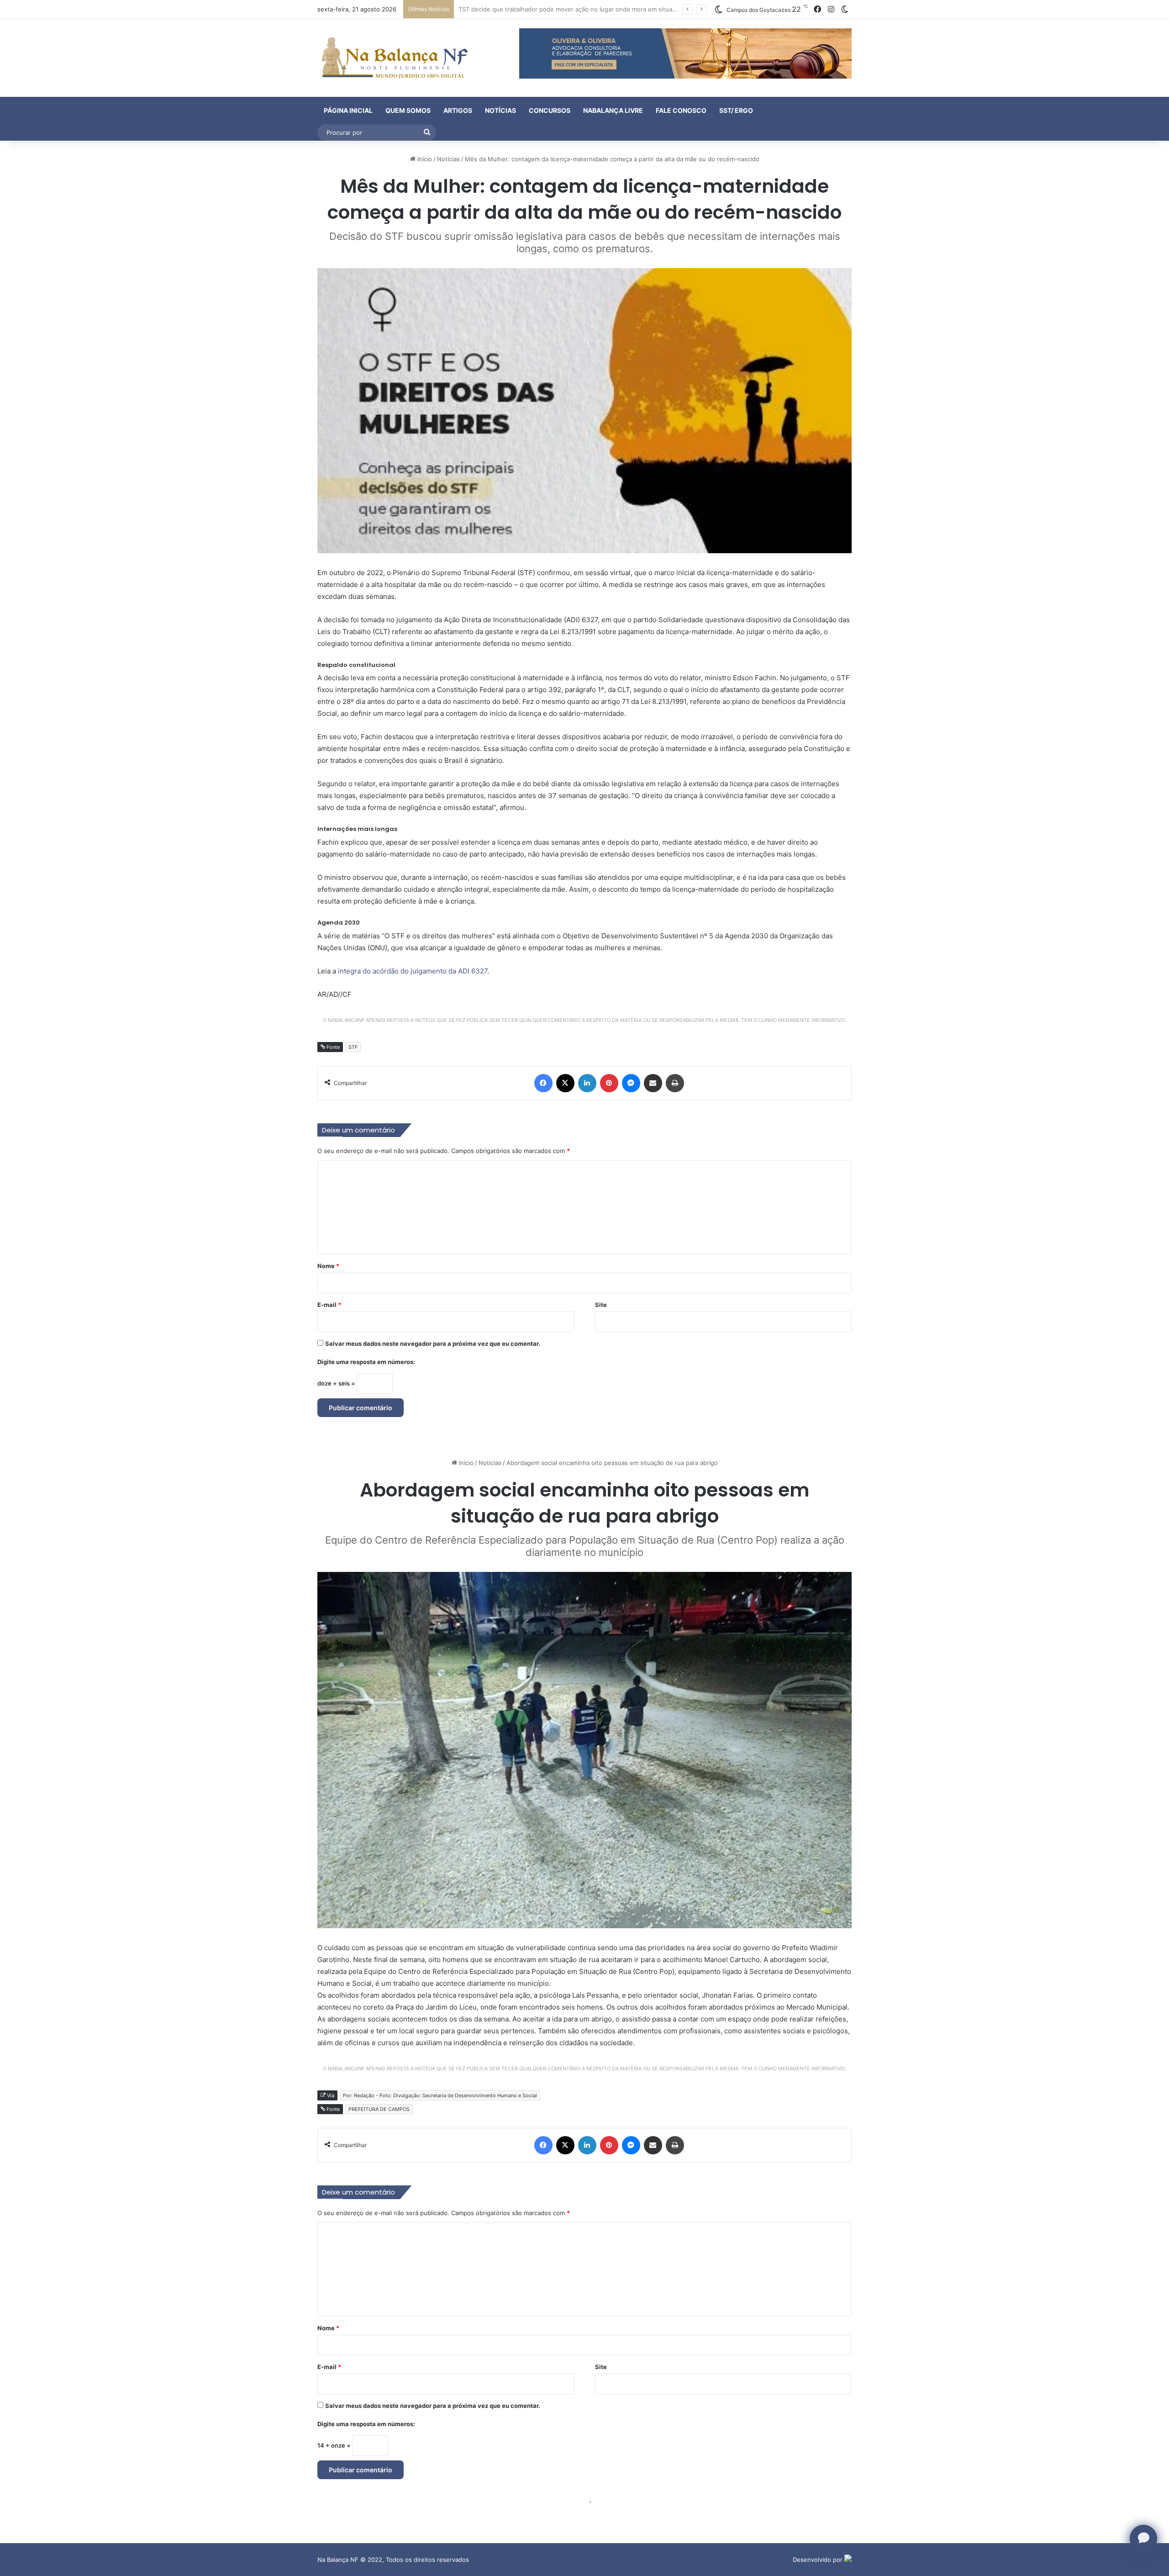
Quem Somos (408, 110)
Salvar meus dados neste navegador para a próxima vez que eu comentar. (433, 1344)
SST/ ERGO (736, 110)
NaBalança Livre (613, 110)
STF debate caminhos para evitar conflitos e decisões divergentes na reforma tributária (583, 9)
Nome (328, 1266)
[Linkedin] (587, 1083)
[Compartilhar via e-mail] (653, 1083)
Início (424, 159)
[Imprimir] (675, 1083)
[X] (565, 1083)
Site (601, 1305)
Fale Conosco (681, 110)
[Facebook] (543, 1083)
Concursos (550, 110)
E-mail (329, 1305)
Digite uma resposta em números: (366, 1362)
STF (353, 1047)
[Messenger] (631, 1083)
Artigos (458, 110)
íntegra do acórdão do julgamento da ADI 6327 (413, 971)
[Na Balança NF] (393, 58)
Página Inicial (348, 110)
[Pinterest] (609, 1083)
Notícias (500, 110)
